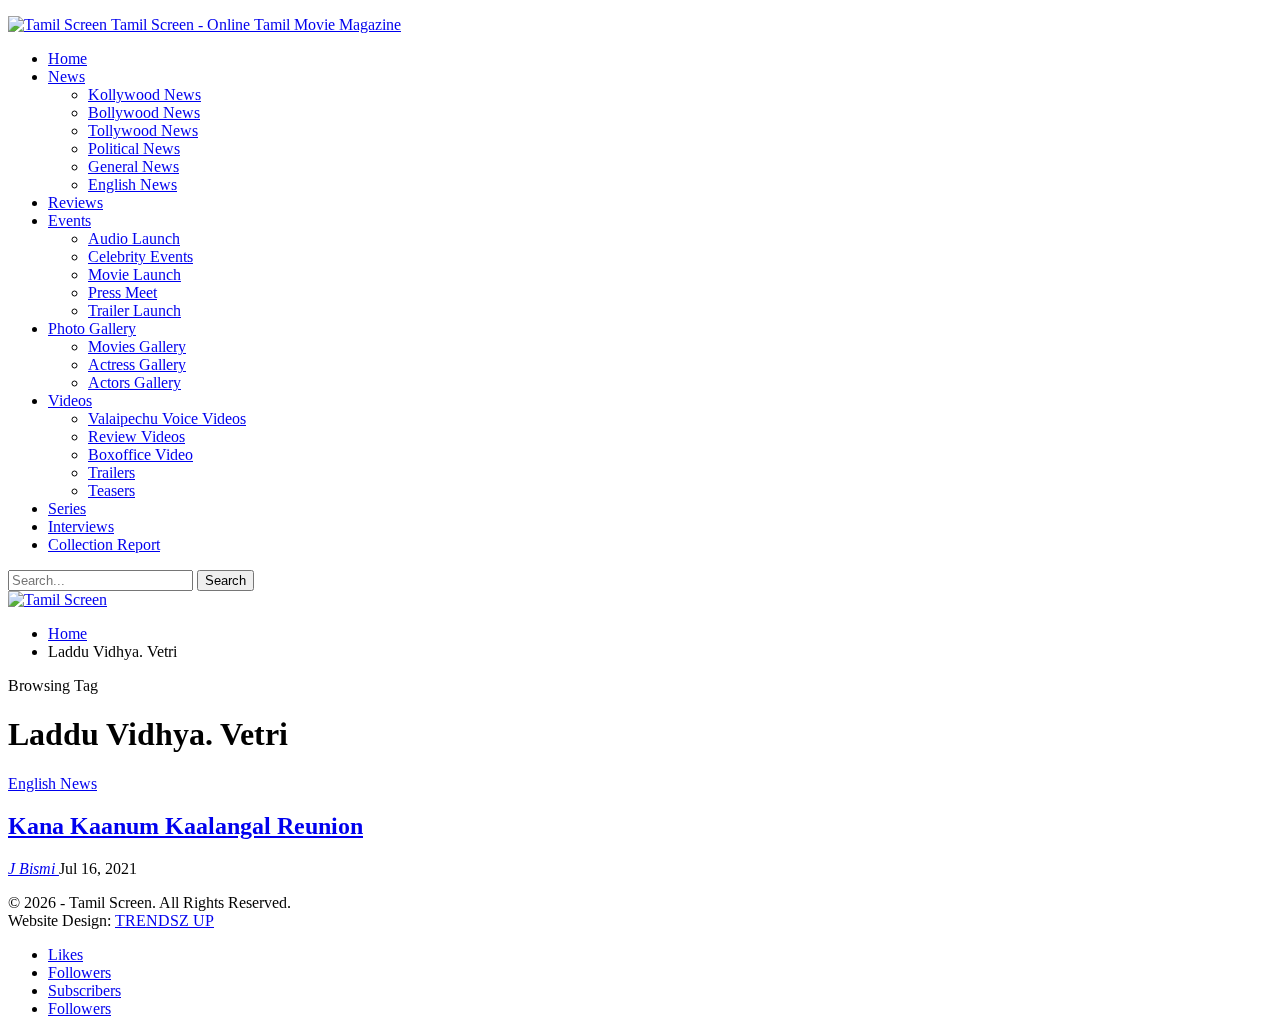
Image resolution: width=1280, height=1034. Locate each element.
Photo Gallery (92, 328)
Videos (70, 400)
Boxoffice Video (140, 454)
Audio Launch (134, 238)
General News (133, 166)
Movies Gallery (137, 346)
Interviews (81, 526)
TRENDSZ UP (164, 920)
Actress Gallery (137, 364)
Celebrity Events (140, 256)
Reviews (75, 202)
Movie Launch (134, 274)
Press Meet (122, 292)
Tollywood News (143, 130)
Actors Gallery (134, 382)
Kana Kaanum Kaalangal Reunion (185, 826)
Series (67, 508)
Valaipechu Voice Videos (167, 418)
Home (67, 58)
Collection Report (104, 544)
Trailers (111, 472)
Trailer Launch (134, 310)
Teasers (111, 490)
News (66, 76)
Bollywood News (144, 112)
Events (69, 220)
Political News (134, 148)
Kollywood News (144, 94)
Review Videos (136, 436)
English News (132, 184)
